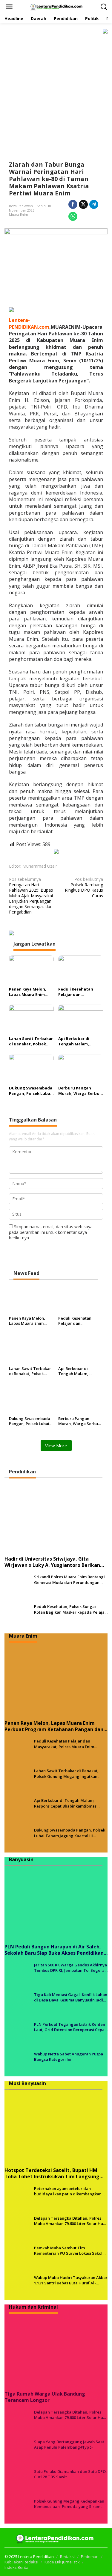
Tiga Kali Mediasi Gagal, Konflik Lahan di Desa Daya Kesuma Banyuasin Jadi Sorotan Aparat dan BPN (71, 1997)
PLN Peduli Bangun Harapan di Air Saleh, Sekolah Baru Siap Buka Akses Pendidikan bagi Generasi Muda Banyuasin (54, 1950)
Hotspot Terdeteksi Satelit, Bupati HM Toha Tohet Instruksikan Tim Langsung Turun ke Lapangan (52, 2173)
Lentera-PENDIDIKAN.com (29, 323)
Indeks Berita (16, 2567)
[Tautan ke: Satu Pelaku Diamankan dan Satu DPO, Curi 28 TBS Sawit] (17, 2481)
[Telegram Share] (94, 204)
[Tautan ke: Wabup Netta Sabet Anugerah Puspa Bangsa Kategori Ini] (17, 2063)
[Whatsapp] (73, 216)
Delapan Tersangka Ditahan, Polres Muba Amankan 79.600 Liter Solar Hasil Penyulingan (71, 2221)
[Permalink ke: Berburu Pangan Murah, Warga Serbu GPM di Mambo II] (81, 1068)
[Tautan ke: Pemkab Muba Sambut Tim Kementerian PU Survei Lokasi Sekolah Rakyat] (17, 2257)
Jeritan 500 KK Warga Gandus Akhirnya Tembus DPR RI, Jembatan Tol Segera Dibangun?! (70, 1968)
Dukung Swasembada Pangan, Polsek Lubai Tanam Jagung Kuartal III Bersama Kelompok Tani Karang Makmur (31, 1091)
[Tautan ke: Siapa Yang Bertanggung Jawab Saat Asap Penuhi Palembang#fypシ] (17, 2451)
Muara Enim (19, 214)
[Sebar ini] (73, 204)
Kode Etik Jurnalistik (62, 2562)
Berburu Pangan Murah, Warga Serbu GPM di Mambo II (79, 1091)
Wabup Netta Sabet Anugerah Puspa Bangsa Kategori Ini (69, 2057)
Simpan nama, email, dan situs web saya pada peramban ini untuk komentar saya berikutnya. (51, 1232)
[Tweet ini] (83, 204)
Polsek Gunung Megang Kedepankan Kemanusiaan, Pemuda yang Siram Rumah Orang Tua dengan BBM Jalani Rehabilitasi (70, 2504)
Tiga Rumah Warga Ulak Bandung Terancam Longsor (45, 2397)
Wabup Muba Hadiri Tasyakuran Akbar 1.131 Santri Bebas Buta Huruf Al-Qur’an (71, 2280)
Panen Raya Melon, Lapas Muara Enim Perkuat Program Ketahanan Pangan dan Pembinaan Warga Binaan (28, 992)
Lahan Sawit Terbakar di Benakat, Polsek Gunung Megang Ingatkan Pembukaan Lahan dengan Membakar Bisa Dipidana (31, 1041)
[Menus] (9, 7)
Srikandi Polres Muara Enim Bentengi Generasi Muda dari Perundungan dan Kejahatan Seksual (69, 1579)
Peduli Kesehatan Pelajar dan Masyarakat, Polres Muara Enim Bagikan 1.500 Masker (79, 992)
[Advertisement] (56, 93)
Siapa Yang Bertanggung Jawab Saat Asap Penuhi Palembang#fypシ (69, 2444)
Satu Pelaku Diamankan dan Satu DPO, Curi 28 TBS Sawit (70, 2474)
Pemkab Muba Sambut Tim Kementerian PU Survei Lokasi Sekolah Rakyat (71, 2251)
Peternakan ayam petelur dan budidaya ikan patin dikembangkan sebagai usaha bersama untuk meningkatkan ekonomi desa (68, 2191)
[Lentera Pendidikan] (57, 6)
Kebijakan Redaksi (21, 2562)
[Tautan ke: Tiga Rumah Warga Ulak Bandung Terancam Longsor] (56, 2352)
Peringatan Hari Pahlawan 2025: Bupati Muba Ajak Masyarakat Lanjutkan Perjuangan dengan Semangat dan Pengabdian (31, 896)
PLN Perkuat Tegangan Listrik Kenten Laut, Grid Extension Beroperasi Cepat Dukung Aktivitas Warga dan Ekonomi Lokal (70, 2027)
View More (56, 1445)
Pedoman (90, 2557)
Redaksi (67, 2557)
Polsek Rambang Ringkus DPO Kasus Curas (84, 888)
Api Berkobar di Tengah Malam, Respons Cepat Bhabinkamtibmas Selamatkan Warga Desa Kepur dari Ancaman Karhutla (77, 1041)
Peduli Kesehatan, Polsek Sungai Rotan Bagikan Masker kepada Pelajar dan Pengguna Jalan (70, 1609)
